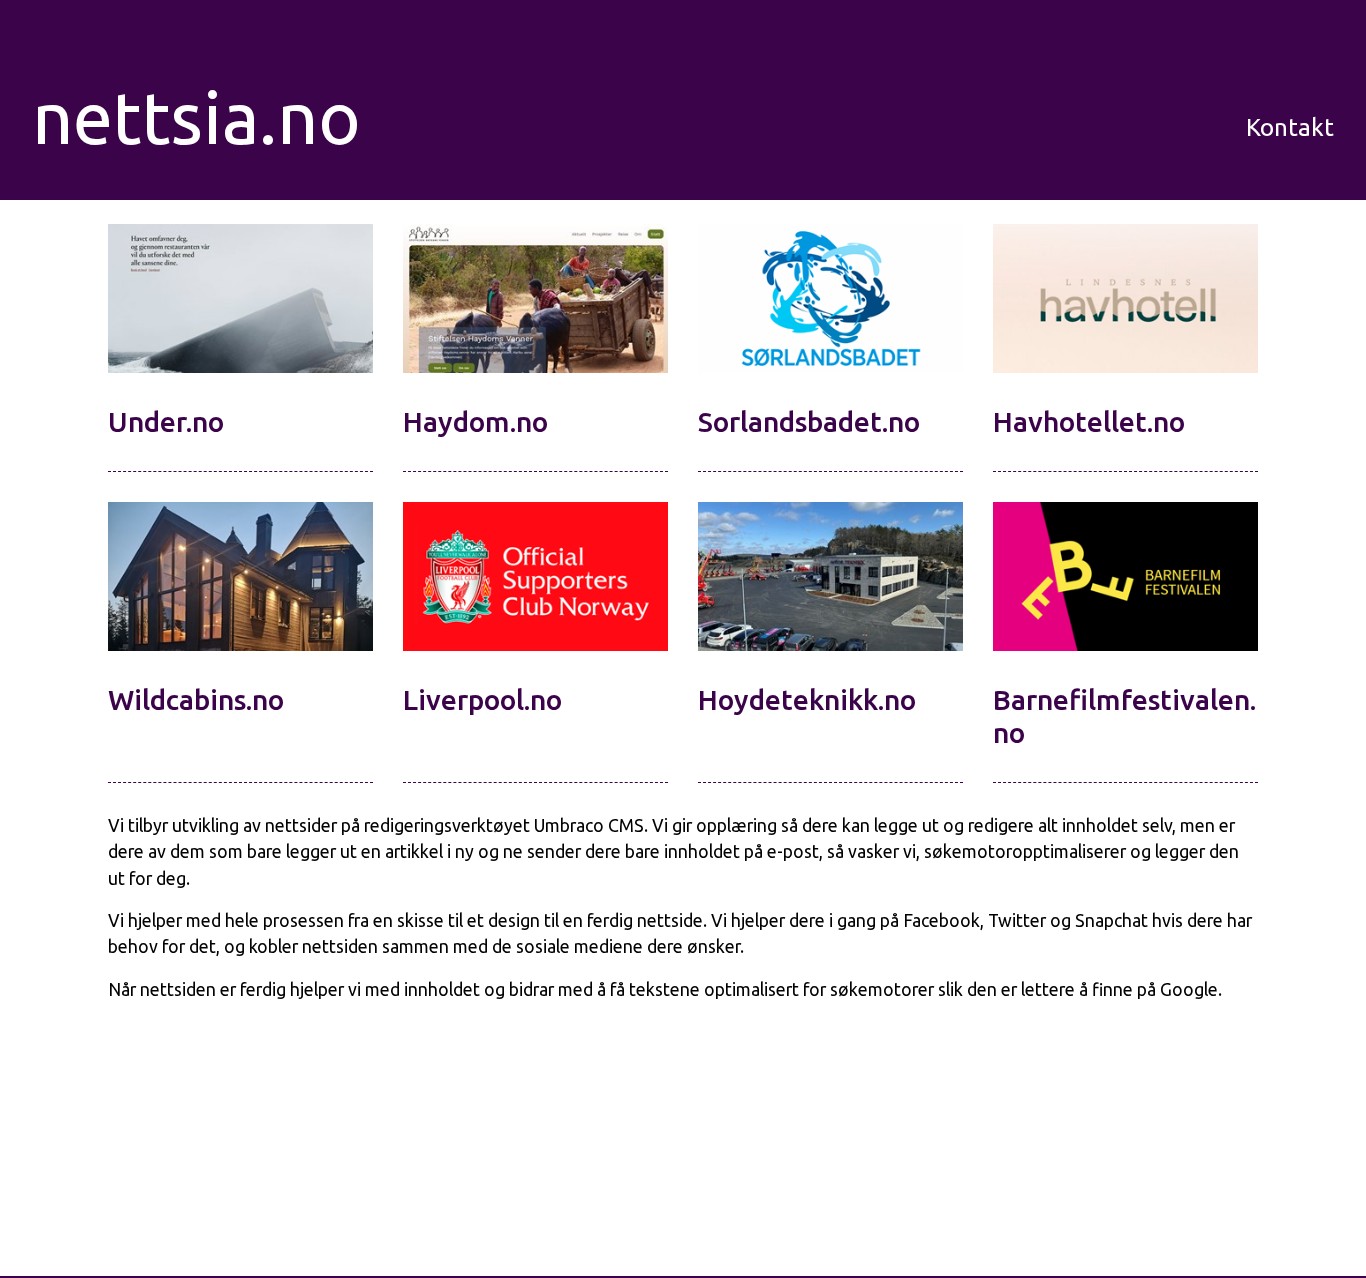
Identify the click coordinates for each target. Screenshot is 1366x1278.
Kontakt (1290, 127)
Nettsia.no (182, 117)
